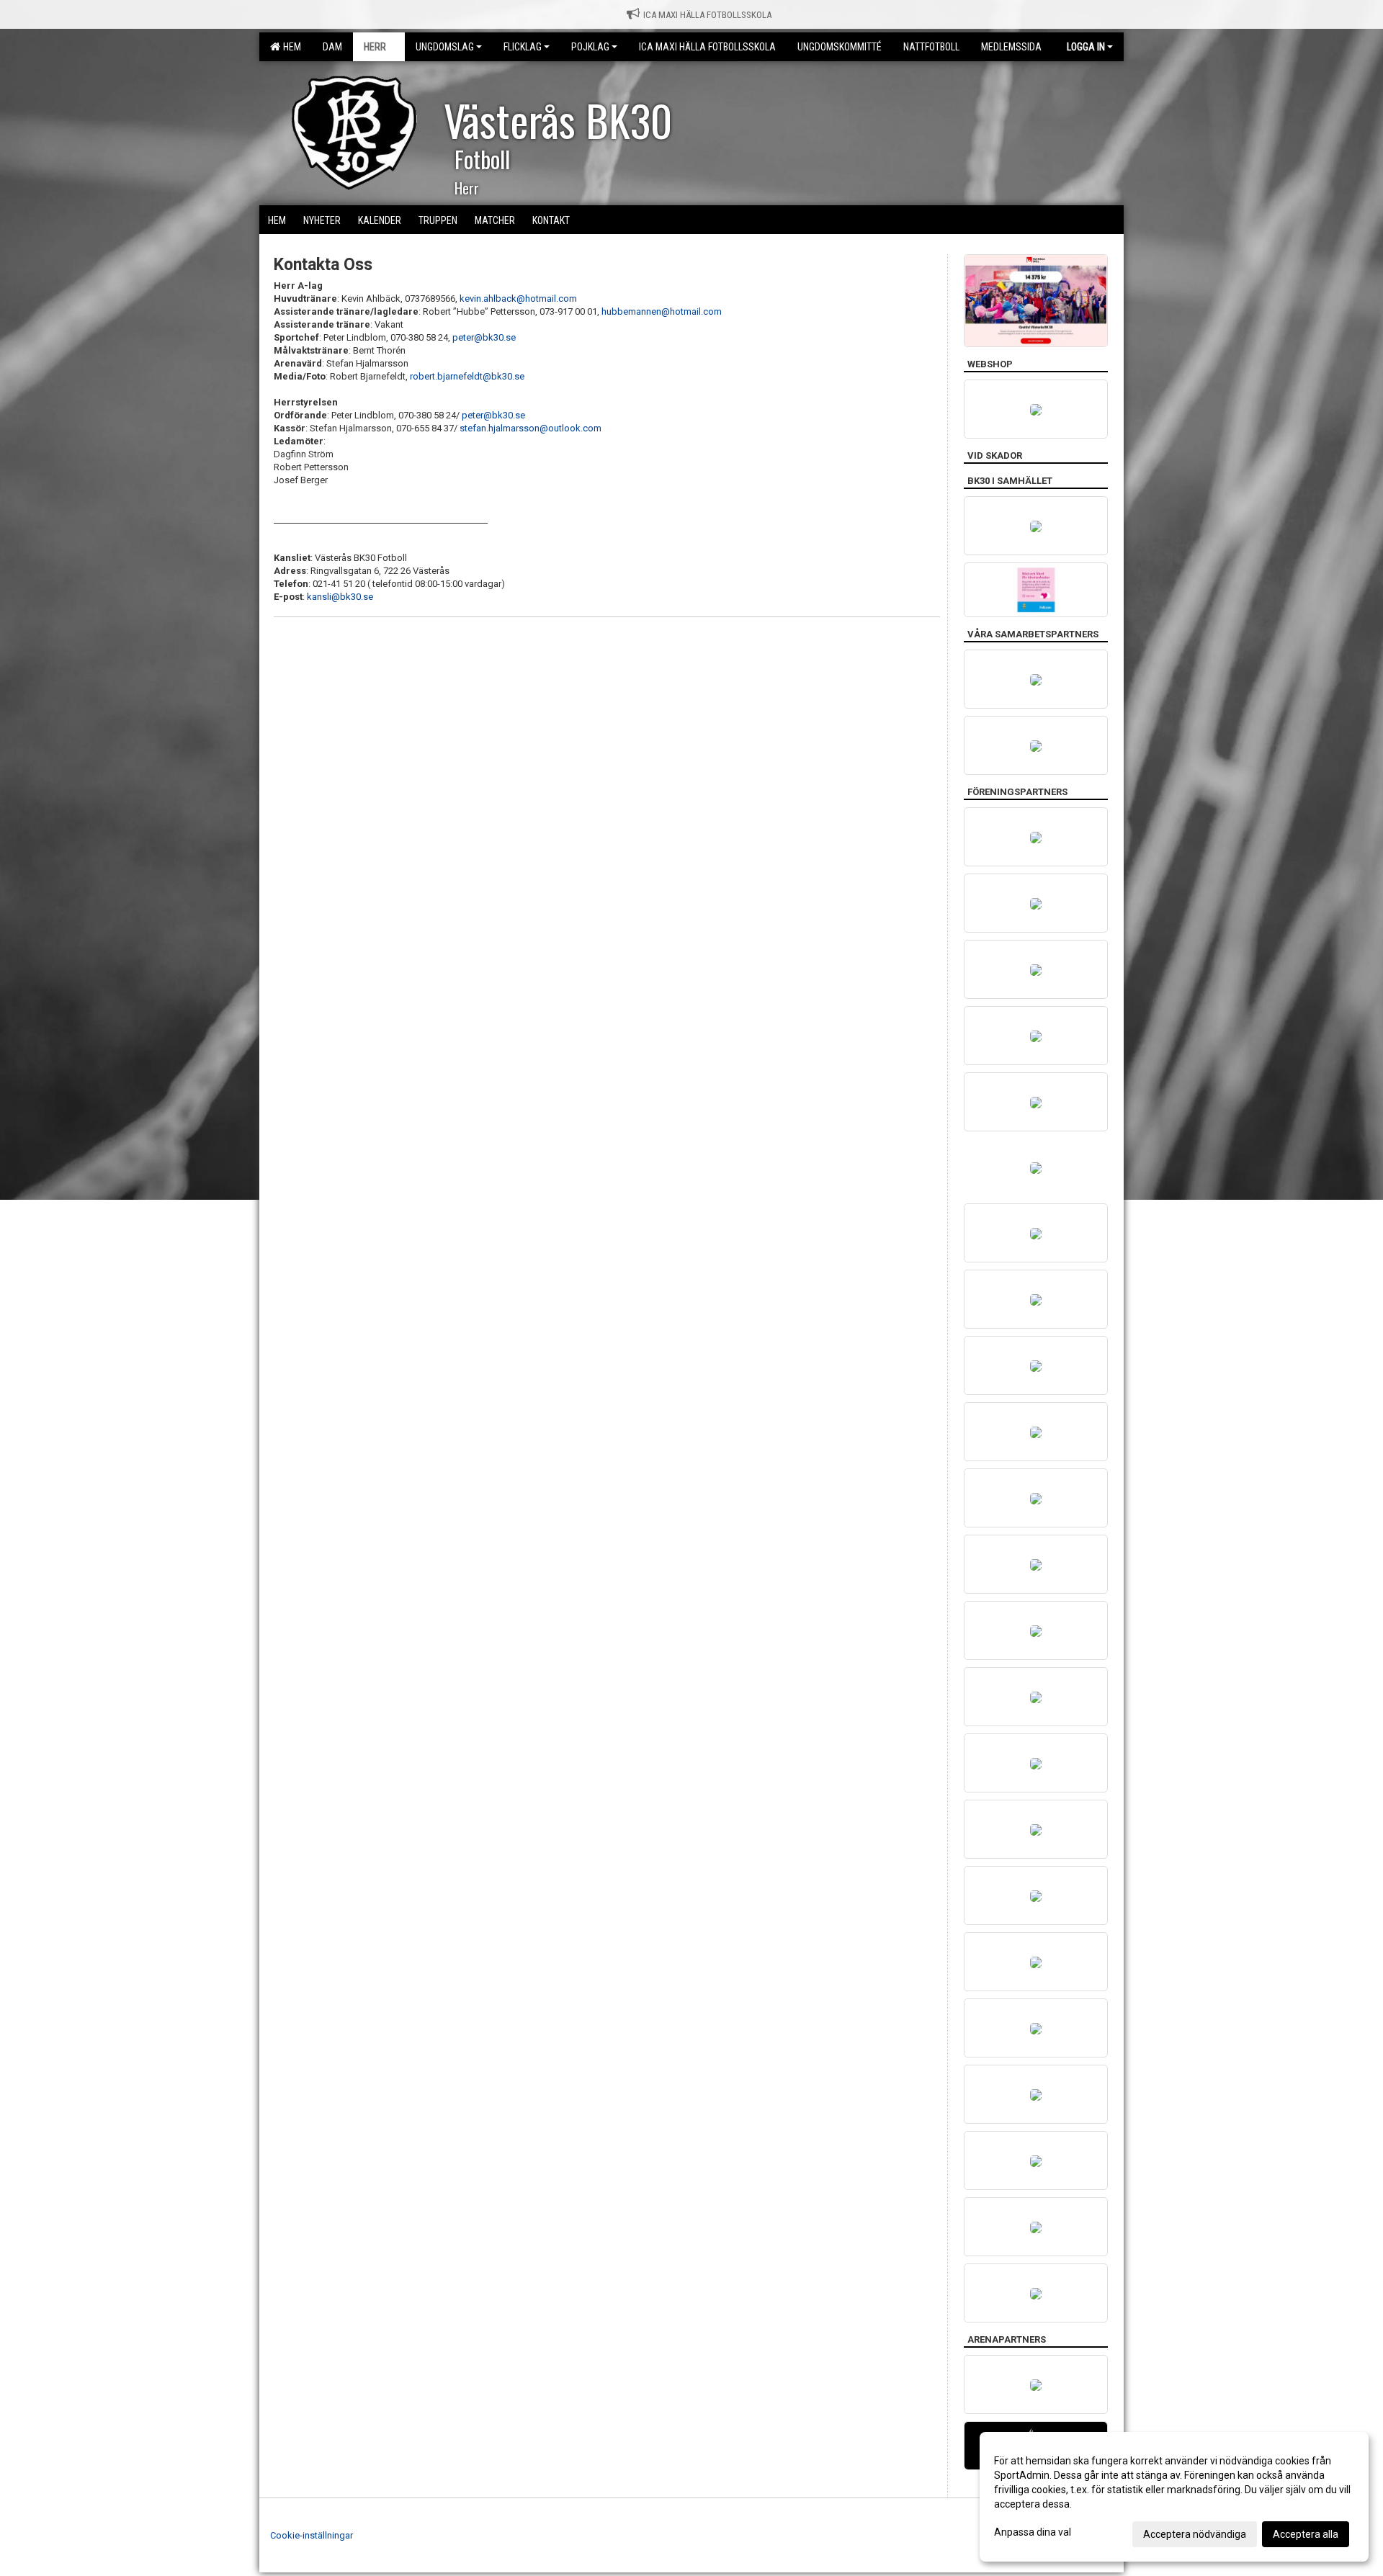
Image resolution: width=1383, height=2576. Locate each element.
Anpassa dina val (1033, 2532)
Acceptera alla (1306, 2534)
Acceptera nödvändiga (1195, 2534)
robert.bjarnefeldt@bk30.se (467, 376)
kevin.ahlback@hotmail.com (518, 299)
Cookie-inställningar (312, 2535)
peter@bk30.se (484, 337)
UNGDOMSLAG (445, 47)
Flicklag (523, 47)
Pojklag (590, 47)
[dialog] (1174, 2497)
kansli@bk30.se (340, 597)
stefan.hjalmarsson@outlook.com (531, 428)
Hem (290, 47)
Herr (375, 47)
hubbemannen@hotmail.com (662, 311)
